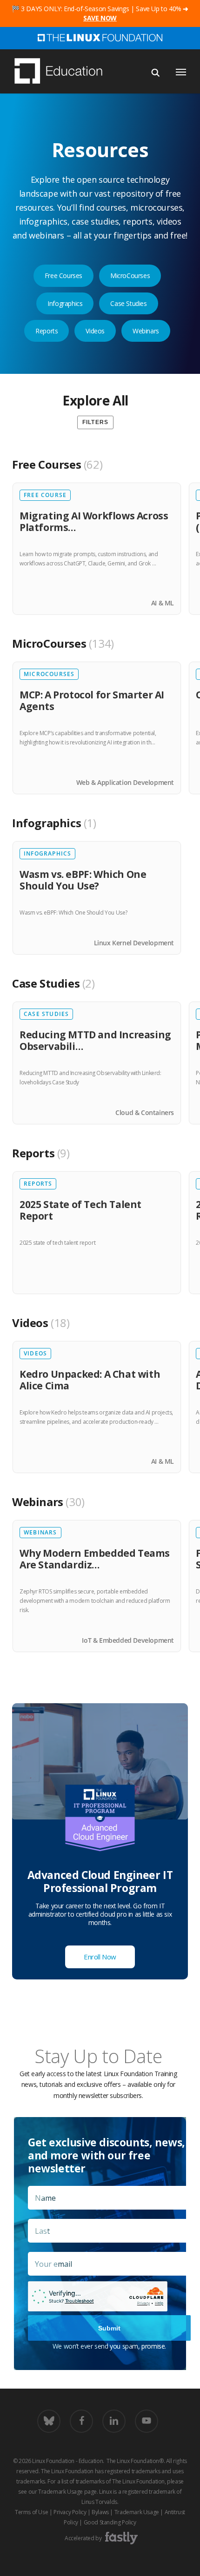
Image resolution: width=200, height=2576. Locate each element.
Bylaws (100, 2512)
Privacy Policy (70, 2512)
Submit (109, 2328)
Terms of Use (31, 2512)
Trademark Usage (60, 2492)
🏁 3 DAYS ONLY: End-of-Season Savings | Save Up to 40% (100, 13)
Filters (95, 422)
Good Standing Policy (110, 2522)
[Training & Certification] (63, 72)
